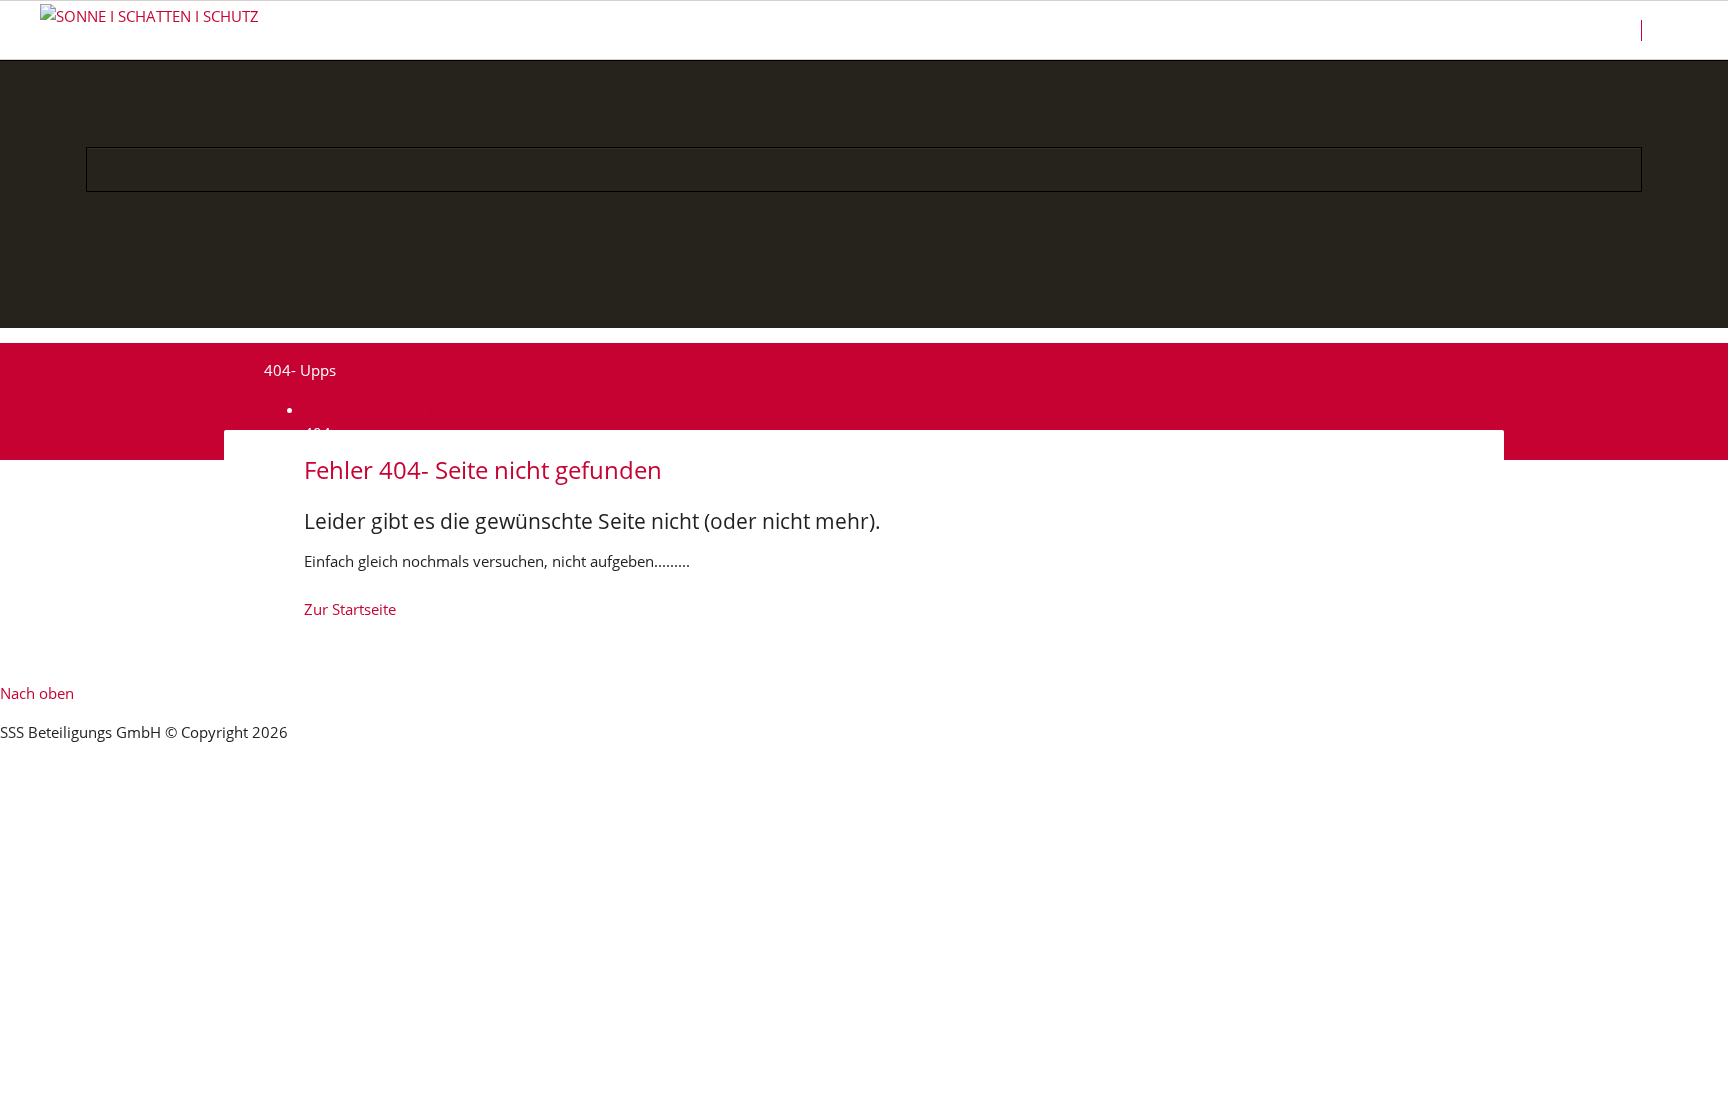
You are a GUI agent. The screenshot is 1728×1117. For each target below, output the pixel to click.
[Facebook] (793, 300)
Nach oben (37, 693)
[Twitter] (934, 300)
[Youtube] (887, 300)
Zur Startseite (350, 609)
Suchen (1679, 30)
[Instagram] (840, 300)
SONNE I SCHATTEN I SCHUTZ (405, 409)
